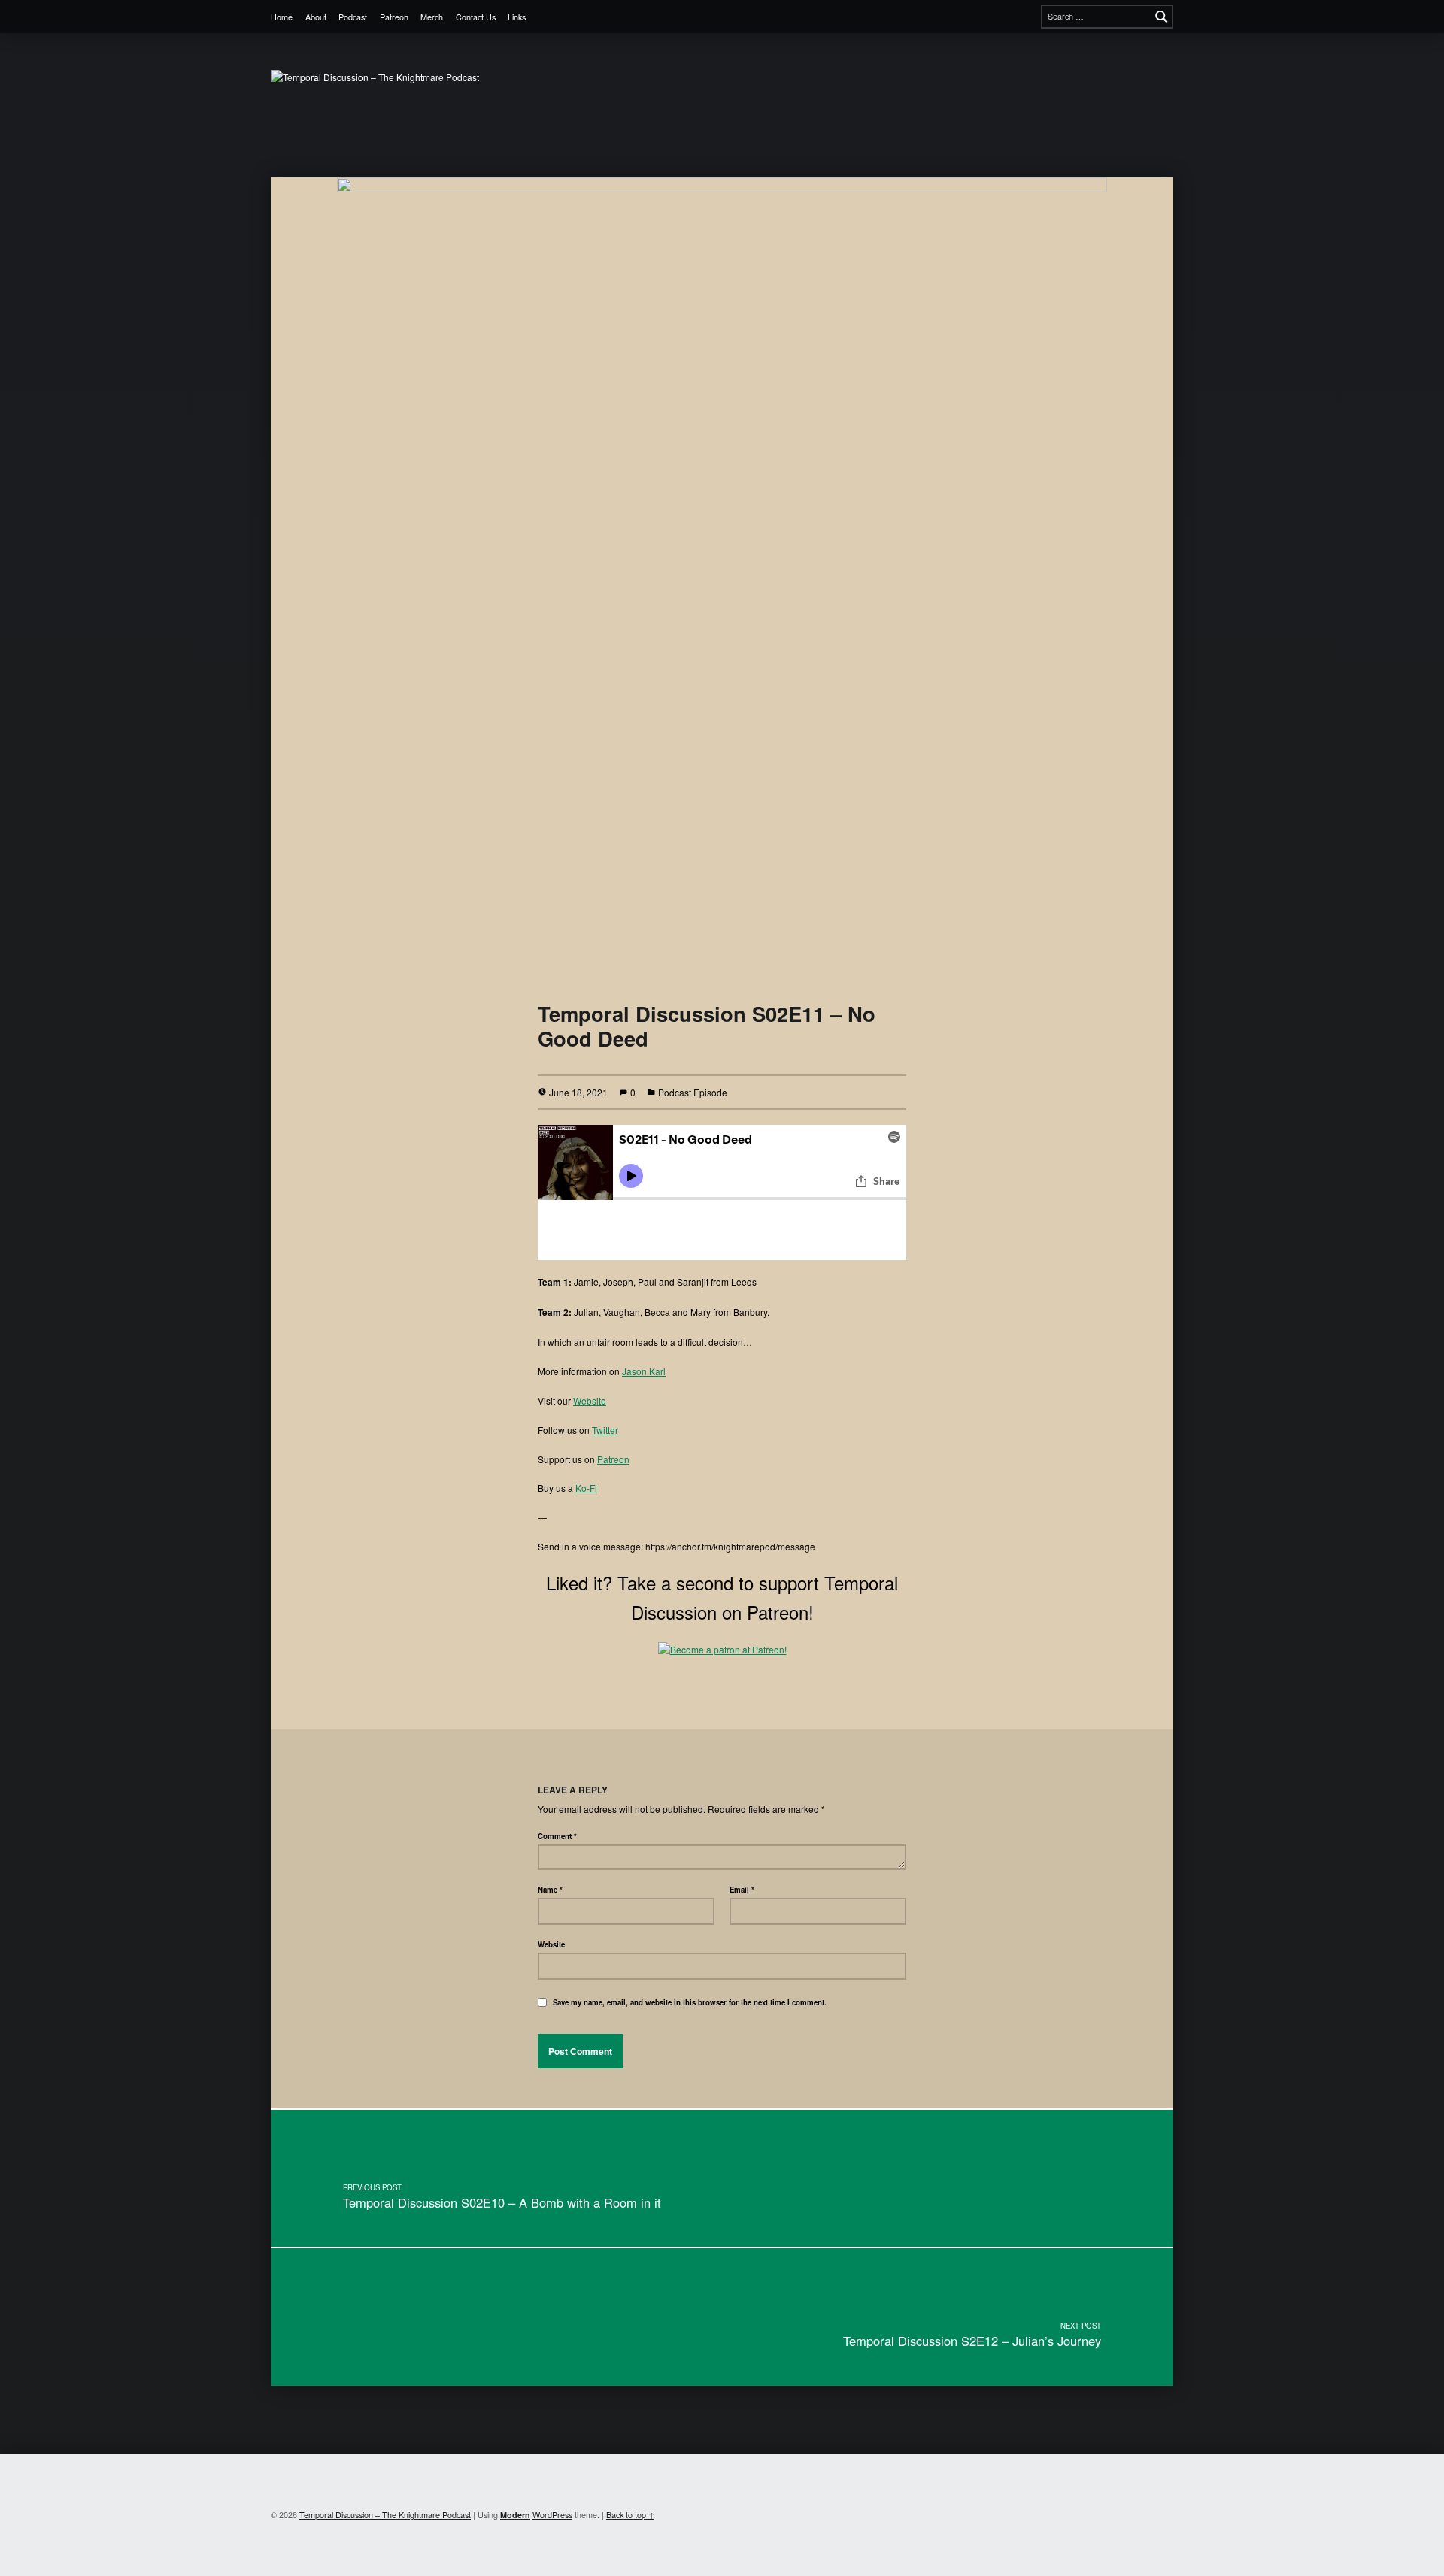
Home (282, 17)
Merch (432, 17)
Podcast (353, 17)
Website (590, 1400)
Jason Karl (644, 1371)
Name (550, 1890)
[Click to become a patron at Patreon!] (722, 1648)
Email (742, 1890)
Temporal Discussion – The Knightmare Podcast (385, 2515)
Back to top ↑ (630, 2515)
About (316, 17)
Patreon (394, 17)
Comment (557, 1836)
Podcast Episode (693, 1092)
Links (517, 17)
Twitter (605, 1430)
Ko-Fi (586, 1488)
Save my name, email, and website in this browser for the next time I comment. (690, 2002)
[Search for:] (1107, 17)
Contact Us (476, 17)
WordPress (552, 2515)
